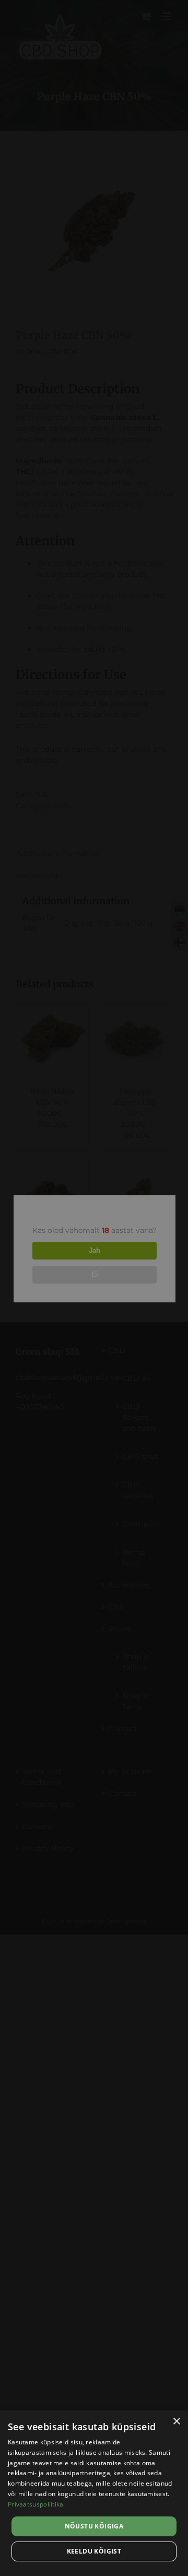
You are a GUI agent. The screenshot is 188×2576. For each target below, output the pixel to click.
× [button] (176, 2422)
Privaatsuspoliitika (36, 2504)
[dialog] (94, 2493)
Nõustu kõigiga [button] (94, 2526)
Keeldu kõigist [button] (94, 2551)
